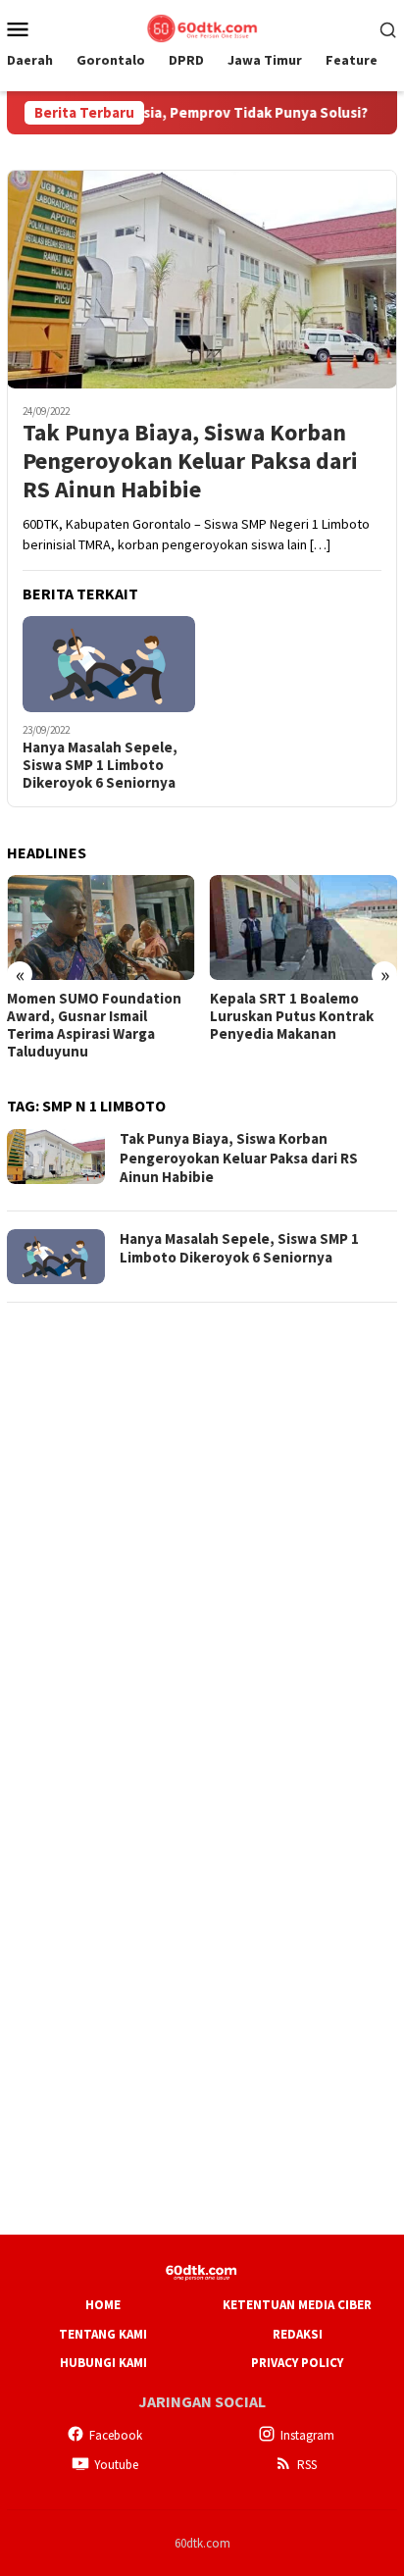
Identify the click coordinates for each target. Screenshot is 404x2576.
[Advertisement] (202, 1522)
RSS (307, 2465)
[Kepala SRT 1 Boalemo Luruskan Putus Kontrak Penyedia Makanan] (304, 927)
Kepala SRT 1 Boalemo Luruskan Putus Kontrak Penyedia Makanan (292, 1016)
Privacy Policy (297, 2363)
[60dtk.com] (202, 26)
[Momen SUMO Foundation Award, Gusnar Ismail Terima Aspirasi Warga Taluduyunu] (101, 927)
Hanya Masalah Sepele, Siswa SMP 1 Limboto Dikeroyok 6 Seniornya (100, 765)
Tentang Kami (103, 2334)
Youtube (116, 2465)
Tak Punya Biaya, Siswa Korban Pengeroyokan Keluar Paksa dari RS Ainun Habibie (190, 461)
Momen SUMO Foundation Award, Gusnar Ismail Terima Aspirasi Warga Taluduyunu (94, 1025)
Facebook (116, 2435)
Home (103, 2305)
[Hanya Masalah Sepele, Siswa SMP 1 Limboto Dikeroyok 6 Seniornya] (109, 664)
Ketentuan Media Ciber (297, 2305)
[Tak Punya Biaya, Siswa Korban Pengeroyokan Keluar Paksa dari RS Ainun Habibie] (202, 279)
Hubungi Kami (103, 2363)
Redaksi (298, 2334)
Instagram (307, 2435)
